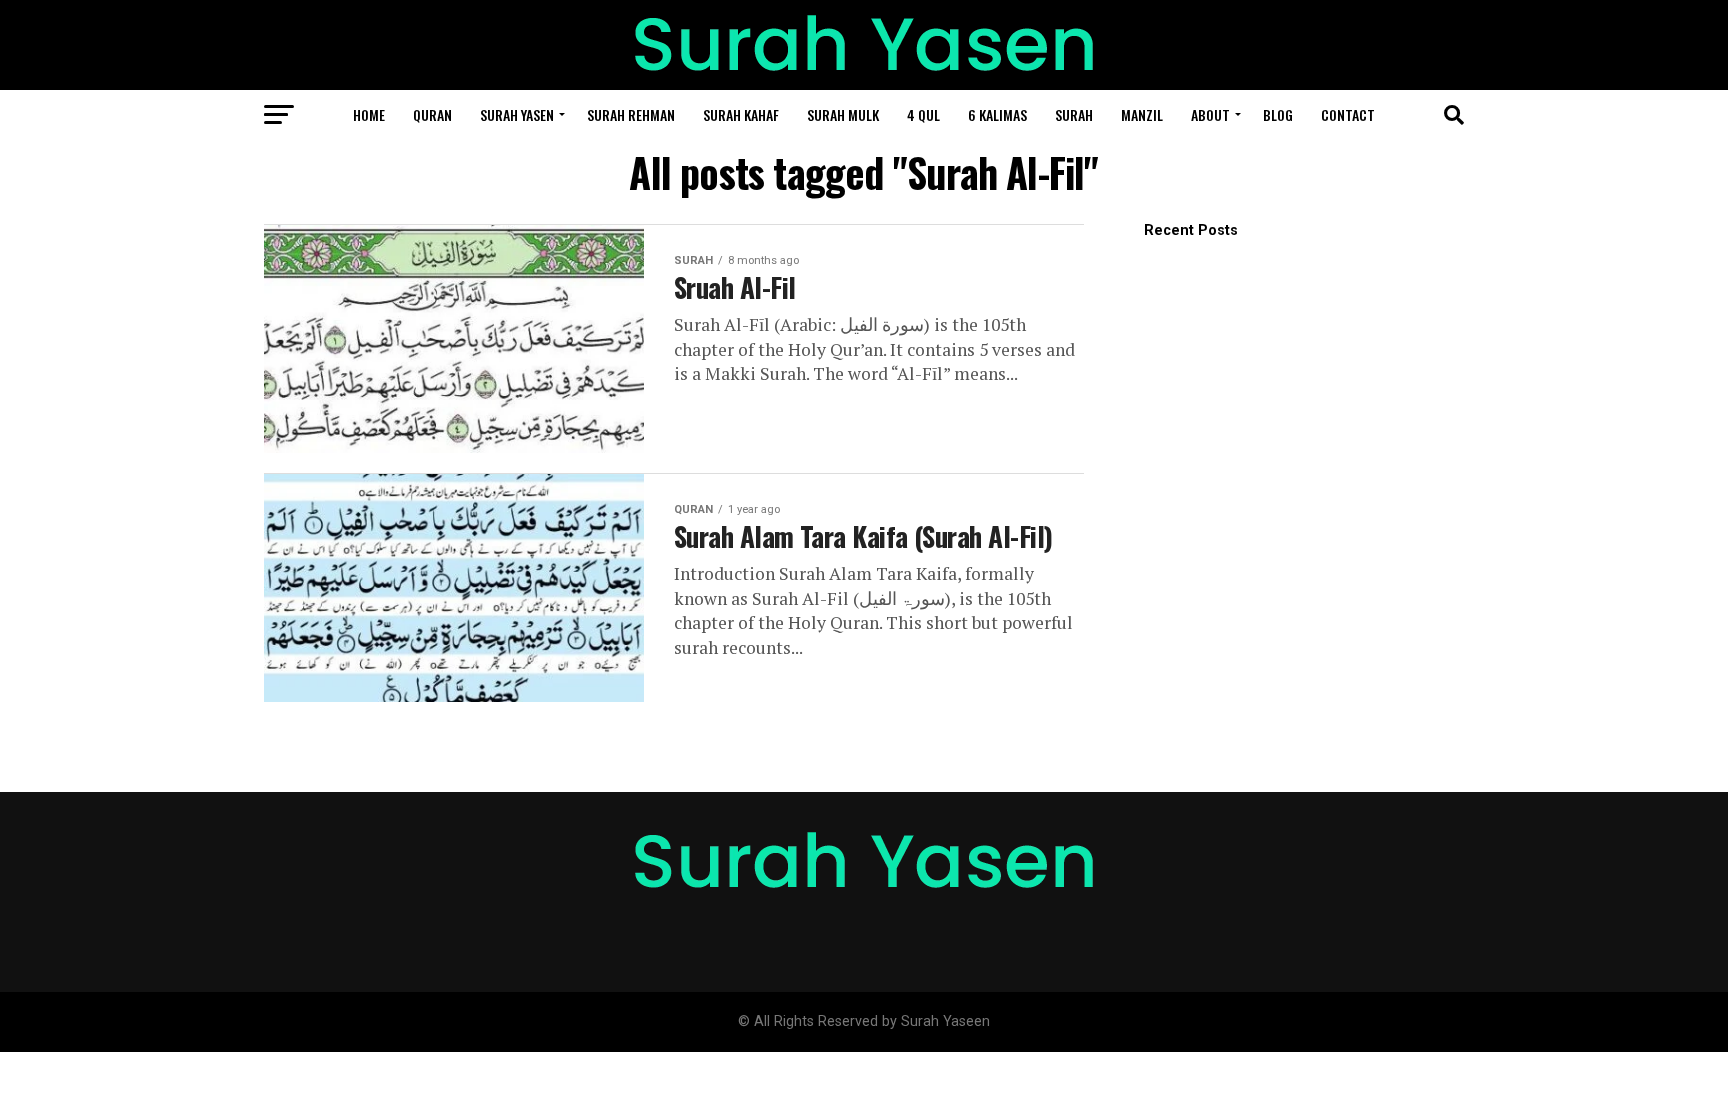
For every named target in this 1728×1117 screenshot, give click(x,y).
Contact (1348, 114)
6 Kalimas (997, 114)
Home (369, 114)
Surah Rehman (631, 114)
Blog (1278, 114)
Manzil (1142, 114)
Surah (1074, 114)
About (1210, 114)
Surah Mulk (843, 114)
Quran (432, 114)
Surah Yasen (517, 114)
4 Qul (923, 114)
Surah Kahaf (741, 114)
